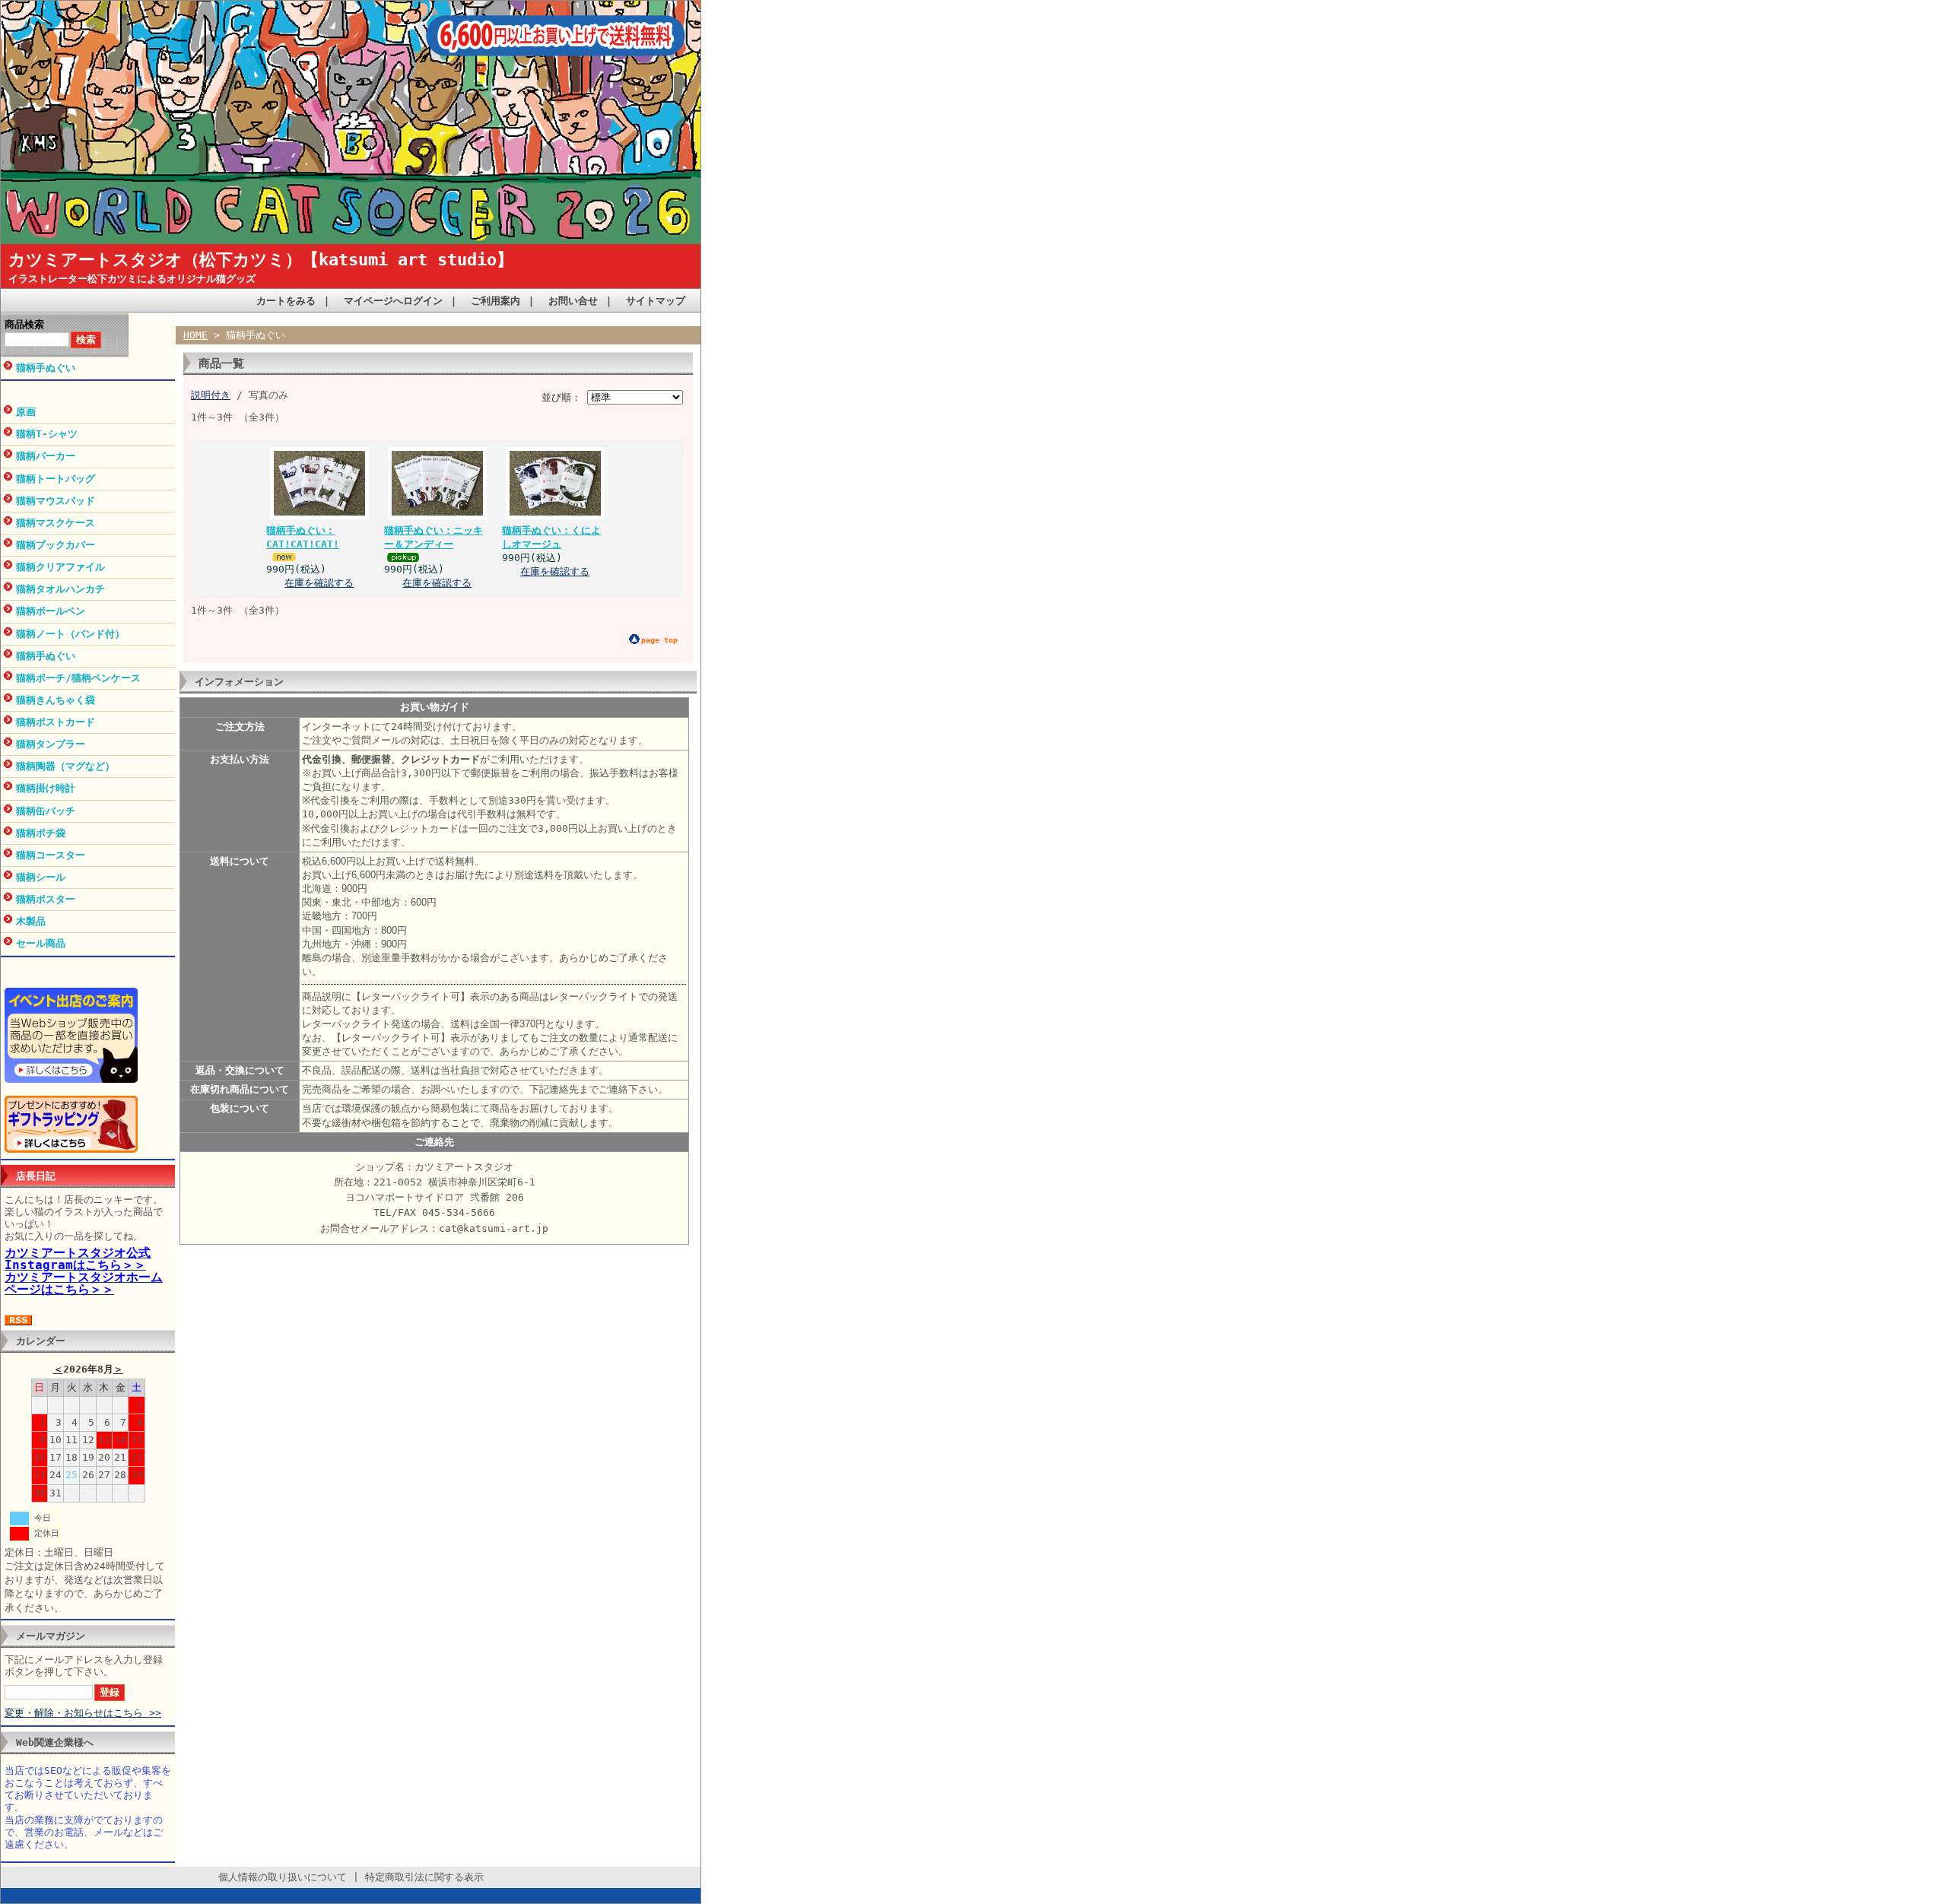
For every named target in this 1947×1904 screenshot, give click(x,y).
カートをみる (286, 301)
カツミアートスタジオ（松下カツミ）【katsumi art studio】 (261, 260)
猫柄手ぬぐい (46, 368)
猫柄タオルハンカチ (60, 589)
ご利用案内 (495, 301)
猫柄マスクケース (56, 523)
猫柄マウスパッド (56, 501)
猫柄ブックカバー (56, 545)
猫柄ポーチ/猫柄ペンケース (78, 678)
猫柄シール (41, 877)
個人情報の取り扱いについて (283, 1877)
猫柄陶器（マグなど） (65, 766)
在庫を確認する (319, 583)
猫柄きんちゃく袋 (56, 700)
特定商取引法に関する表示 (424, 1877)
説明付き (211, 395)
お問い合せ (573, 301)
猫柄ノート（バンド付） (70, 634)
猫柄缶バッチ (46, 811)
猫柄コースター (51, 855)
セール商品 (41, 943)
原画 (26, 412)
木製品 (31, 921)
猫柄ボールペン (51, 611)
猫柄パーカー (46, 456)
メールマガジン (51, 1636)
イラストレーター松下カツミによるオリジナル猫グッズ (132, 279)
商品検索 (24, 324)
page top (659, 640)
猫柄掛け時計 (46, 788)
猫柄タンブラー (51, 744)
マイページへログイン (393, 301)
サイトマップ (656, 301)
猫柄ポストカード (56, 722)
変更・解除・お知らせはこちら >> (83, 1713)
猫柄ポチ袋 (41, 833)
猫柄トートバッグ (56, 479)
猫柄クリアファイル (60, 567)
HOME (195, 335)
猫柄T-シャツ (47, 434)
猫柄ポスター (46, 899)
